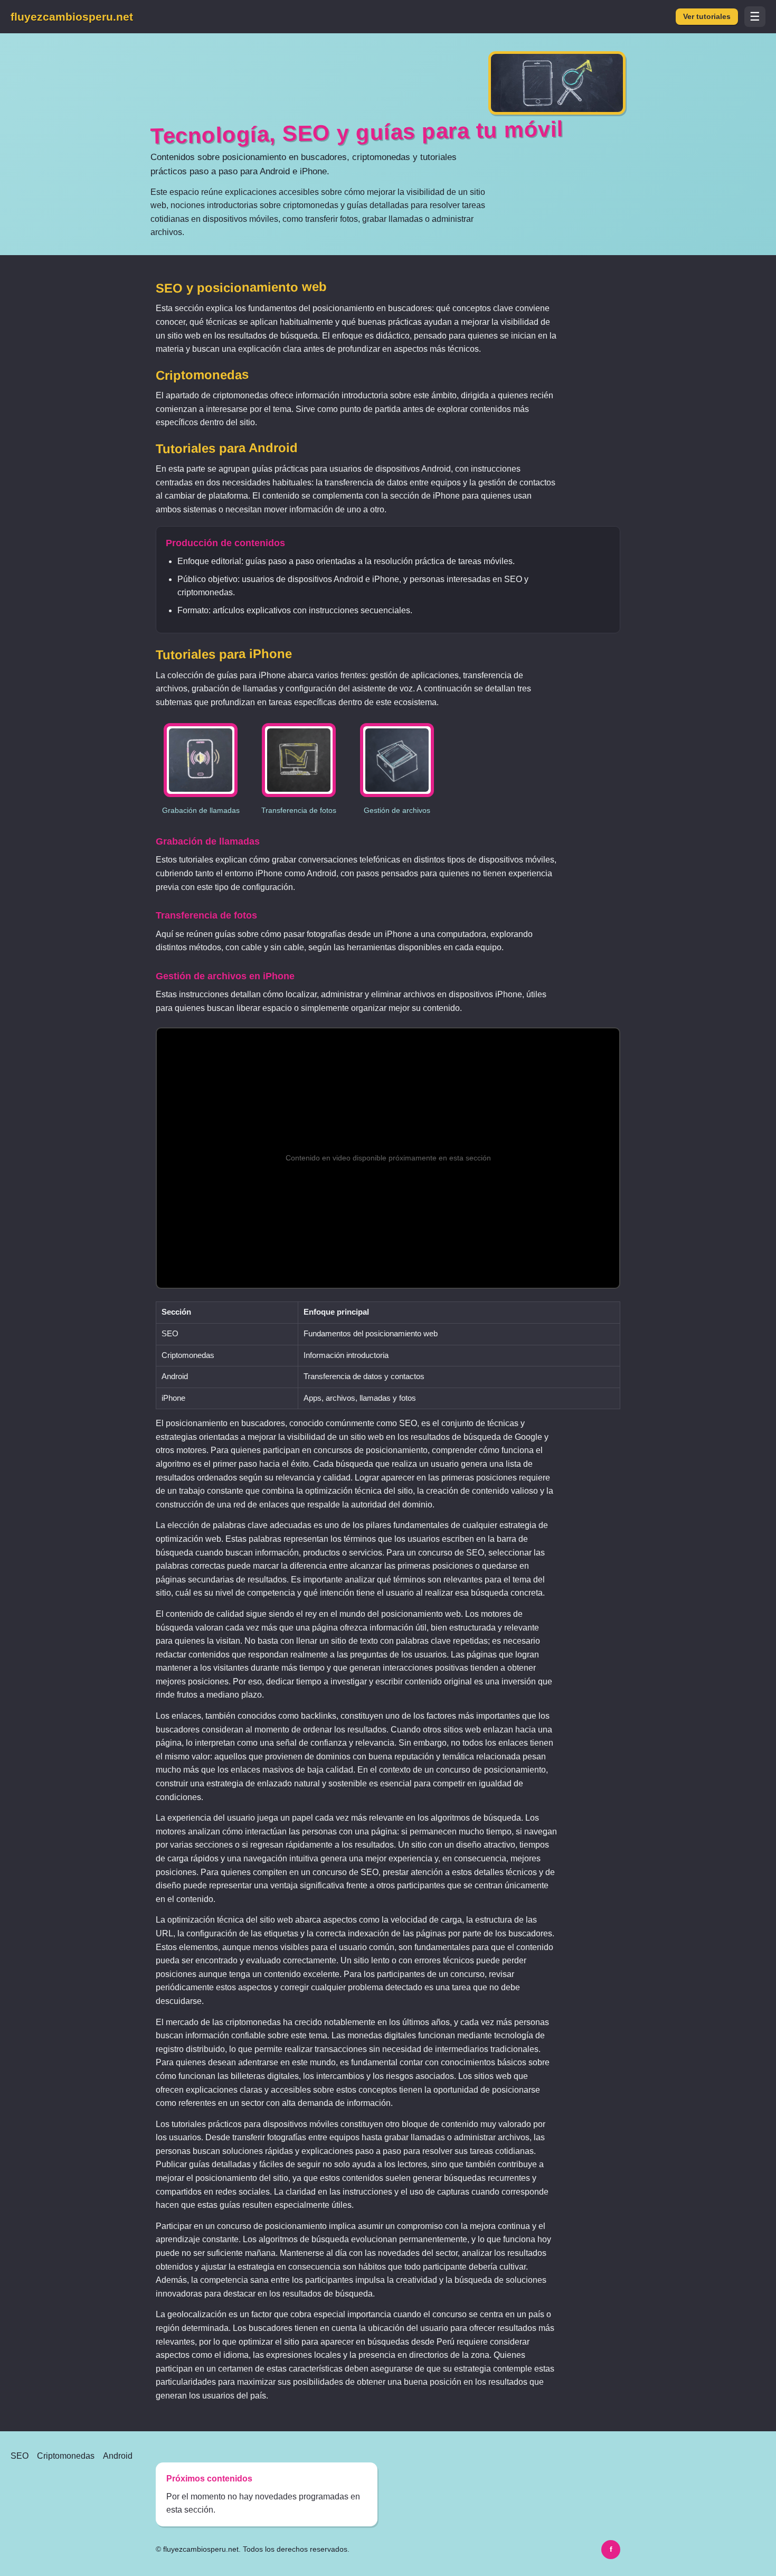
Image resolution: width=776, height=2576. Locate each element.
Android (118, 2456)
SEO (20, 2456)
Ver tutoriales (707, 17)
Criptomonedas (66, 2456)
